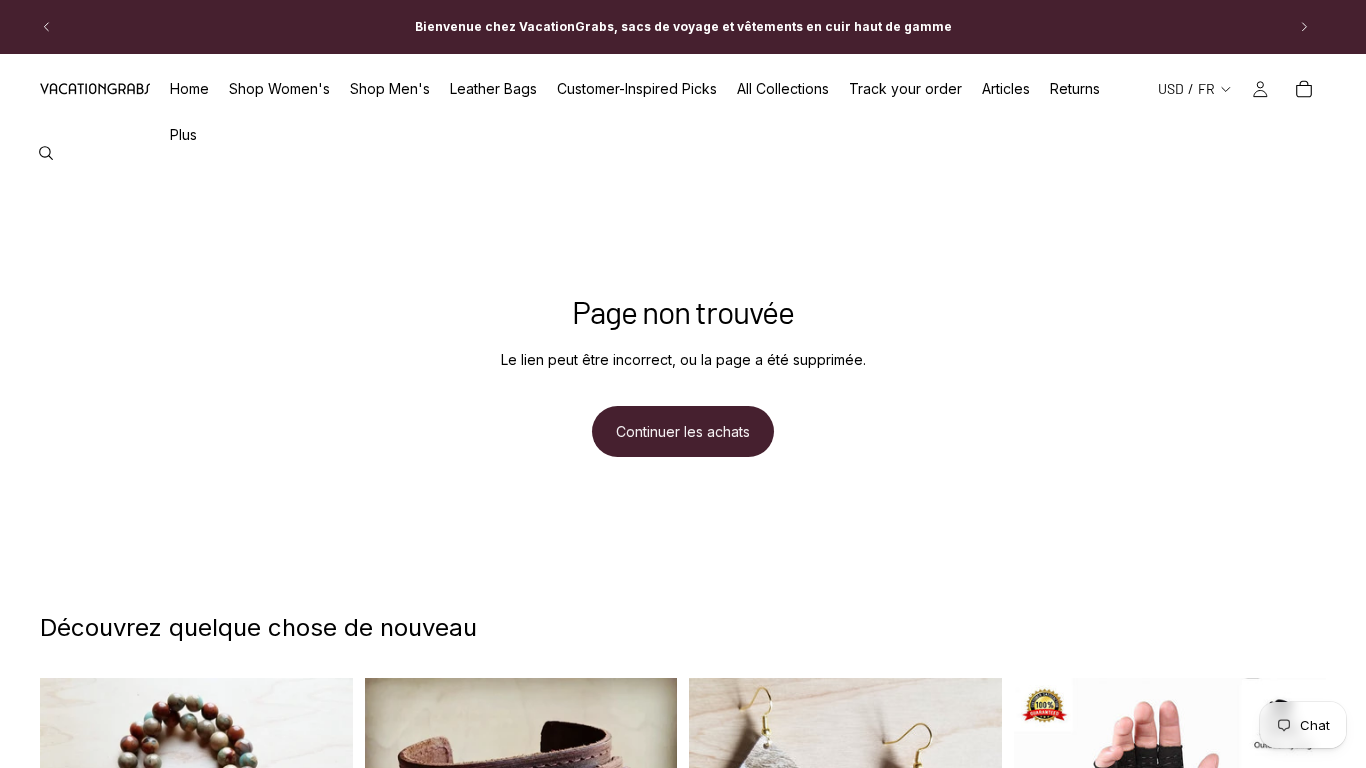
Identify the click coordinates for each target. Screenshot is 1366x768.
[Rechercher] (46, 153)
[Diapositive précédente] (47, 27)
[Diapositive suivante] (1304, 27)
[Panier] (1304, 89)
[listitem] (183, 135)
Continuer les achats (683, 431)
